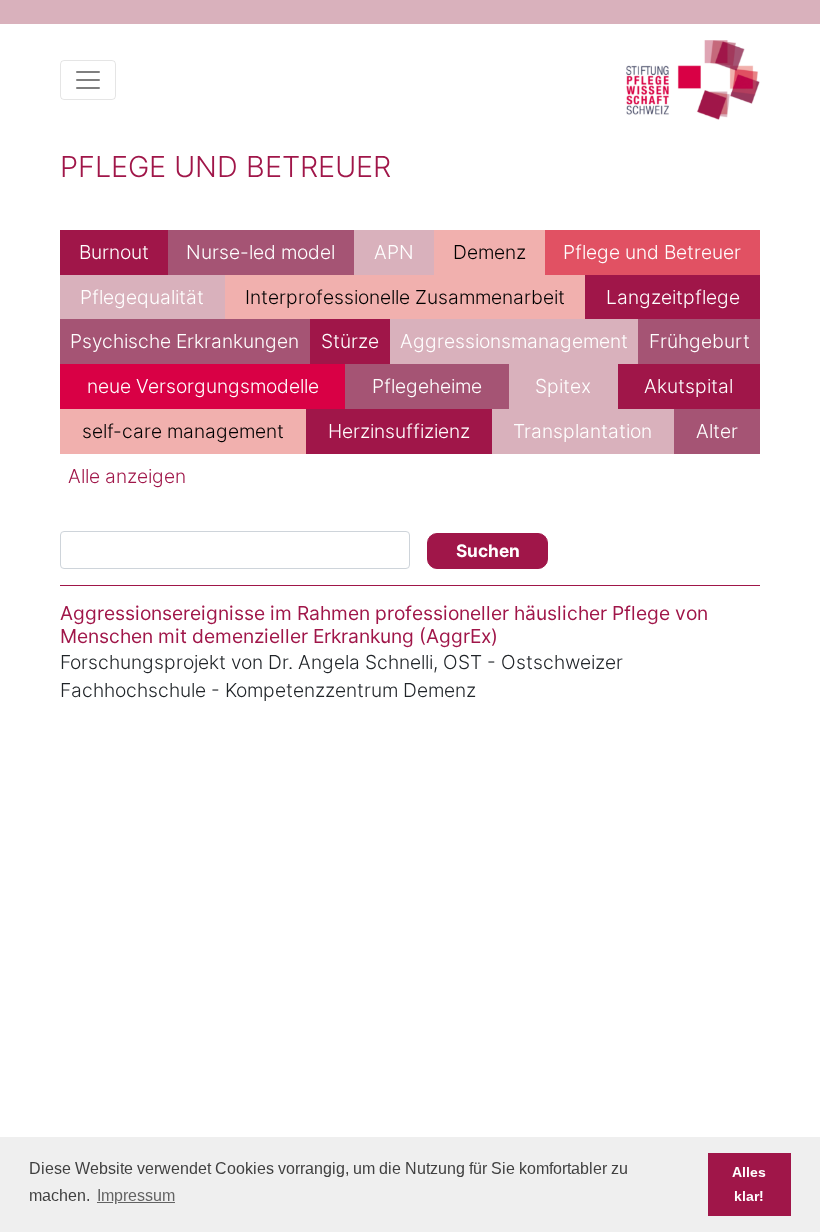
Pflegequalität (142, 297)
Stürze (350, 341)
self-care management (183, 431)
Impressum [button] (136, 1195)
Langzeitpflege (673, 297)
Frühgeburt (699, 341)
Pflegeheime (427, 386)
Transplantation (582, 431)
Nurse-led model (260, 252)
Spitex (563, 386)
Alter (717, 431)
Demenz (489, 252)
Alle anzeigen (127, 476)
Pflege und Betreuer (652, 252)
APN (394, 252)
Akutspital (688, 386)
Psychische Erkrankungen (184, 341)
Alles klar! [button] (749, 1184)
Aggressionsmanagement (514, 341)
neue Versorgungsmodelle (203, 386)
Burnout (114, 252)
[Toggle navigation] (88, 80)
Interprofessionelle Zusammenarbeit (405, 297)
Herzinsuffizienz (399, 431)
